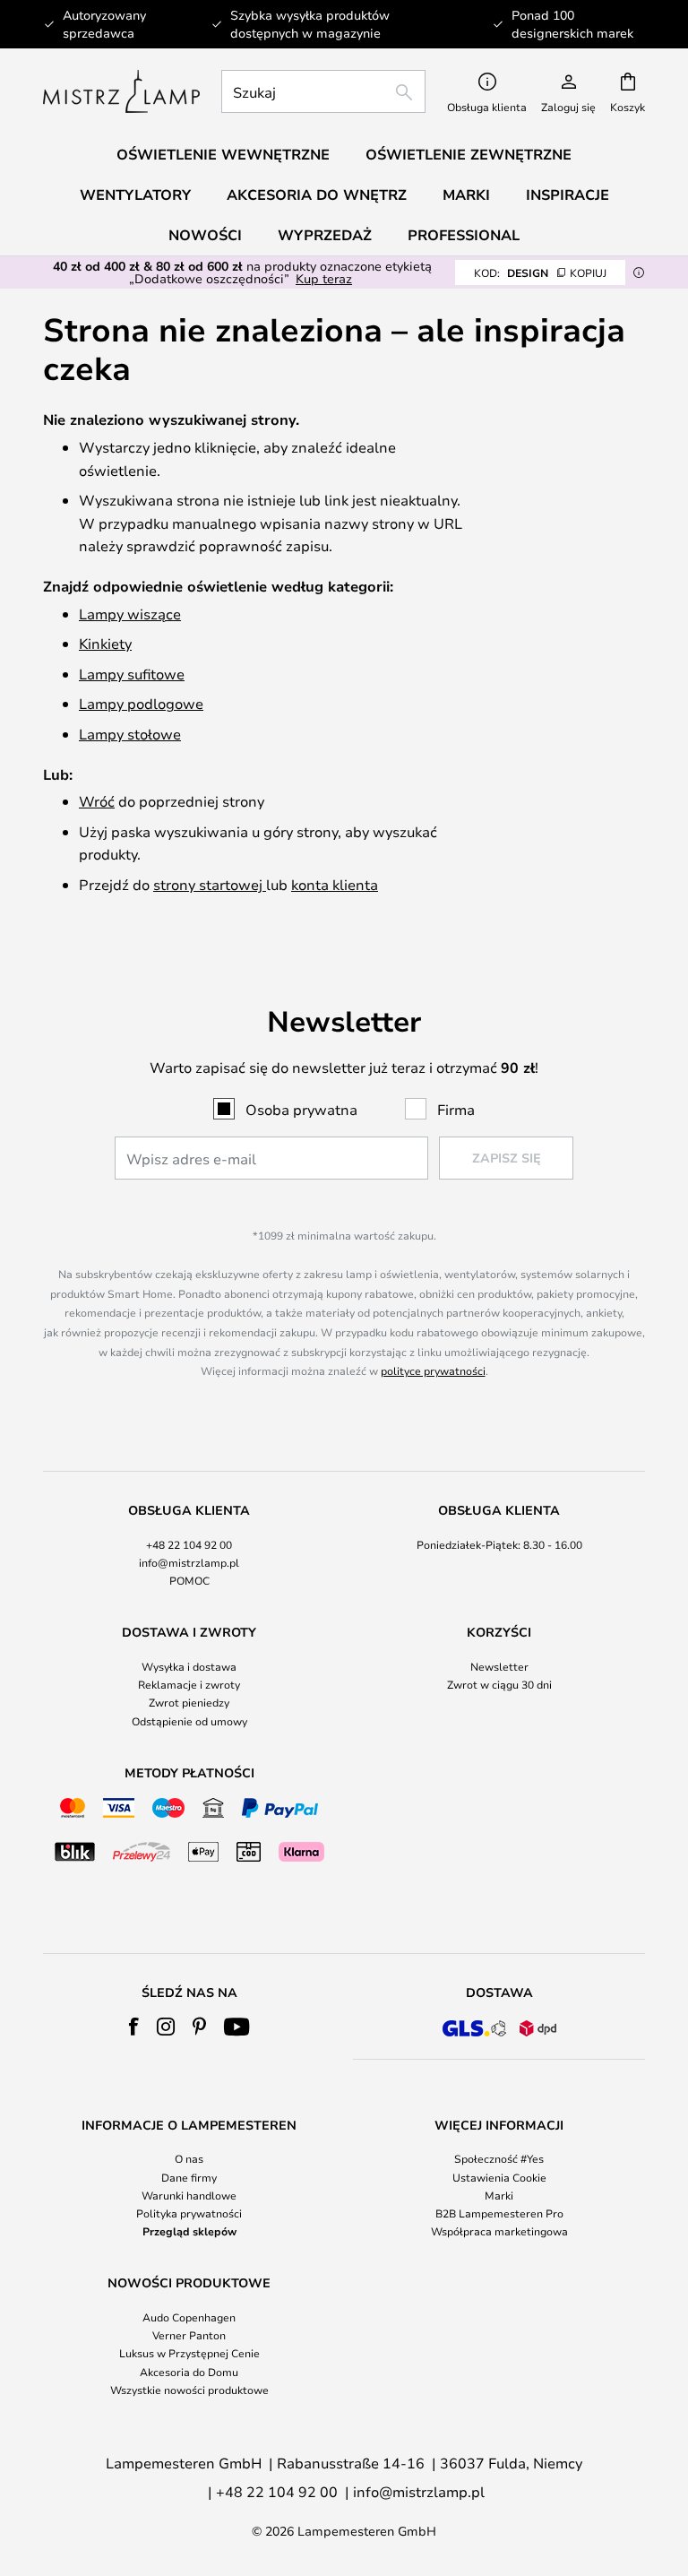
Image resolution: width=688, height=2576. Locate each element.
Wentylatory (135, 194)
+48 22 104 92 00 (189, 1544)
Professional (464, 235)
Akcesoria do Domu (189, 2372)
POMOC (189, 1580)
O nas (189, 2158)
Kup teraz (324, 278)
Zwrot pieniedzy (189, 1702)
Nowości (205, 235)
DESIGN (540, 272)
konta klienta (335, 884)
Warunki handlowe (189, 2195)
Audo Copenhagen (189, 2317)
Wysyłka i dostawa (189, 1666)
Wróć (97, 801)
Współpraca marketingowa (499, 2231)
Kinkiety (105, 643)
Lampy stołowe (130, 734)
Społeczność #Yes (499, 2158)
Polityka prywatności (189, 2213)
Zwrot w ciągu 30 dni (499, 1684)
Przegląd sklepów (189, 2231)
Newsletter (499, 1666)
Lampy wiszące (130, 614)
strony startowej (210, 884)
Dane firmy (189, 2177)
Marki (499, 2195)
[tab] (189, 1546)
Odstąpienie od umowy (189, 1721)
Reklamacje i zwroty (189, 1684)
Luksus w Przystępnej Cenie (189, 2353)
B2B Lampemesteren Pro (499, 2213)
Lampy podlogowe (141, 703)
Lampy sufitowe (132, 674)
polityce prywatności (433, 1370)
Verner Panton (189, 2335)
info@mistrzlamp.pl (189, 1562)
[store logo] (121, 91)
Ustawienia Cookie (499, 2177)
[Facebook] (134, 2027)
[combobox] (323, 91)
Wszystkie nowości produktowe (189, 2390)
